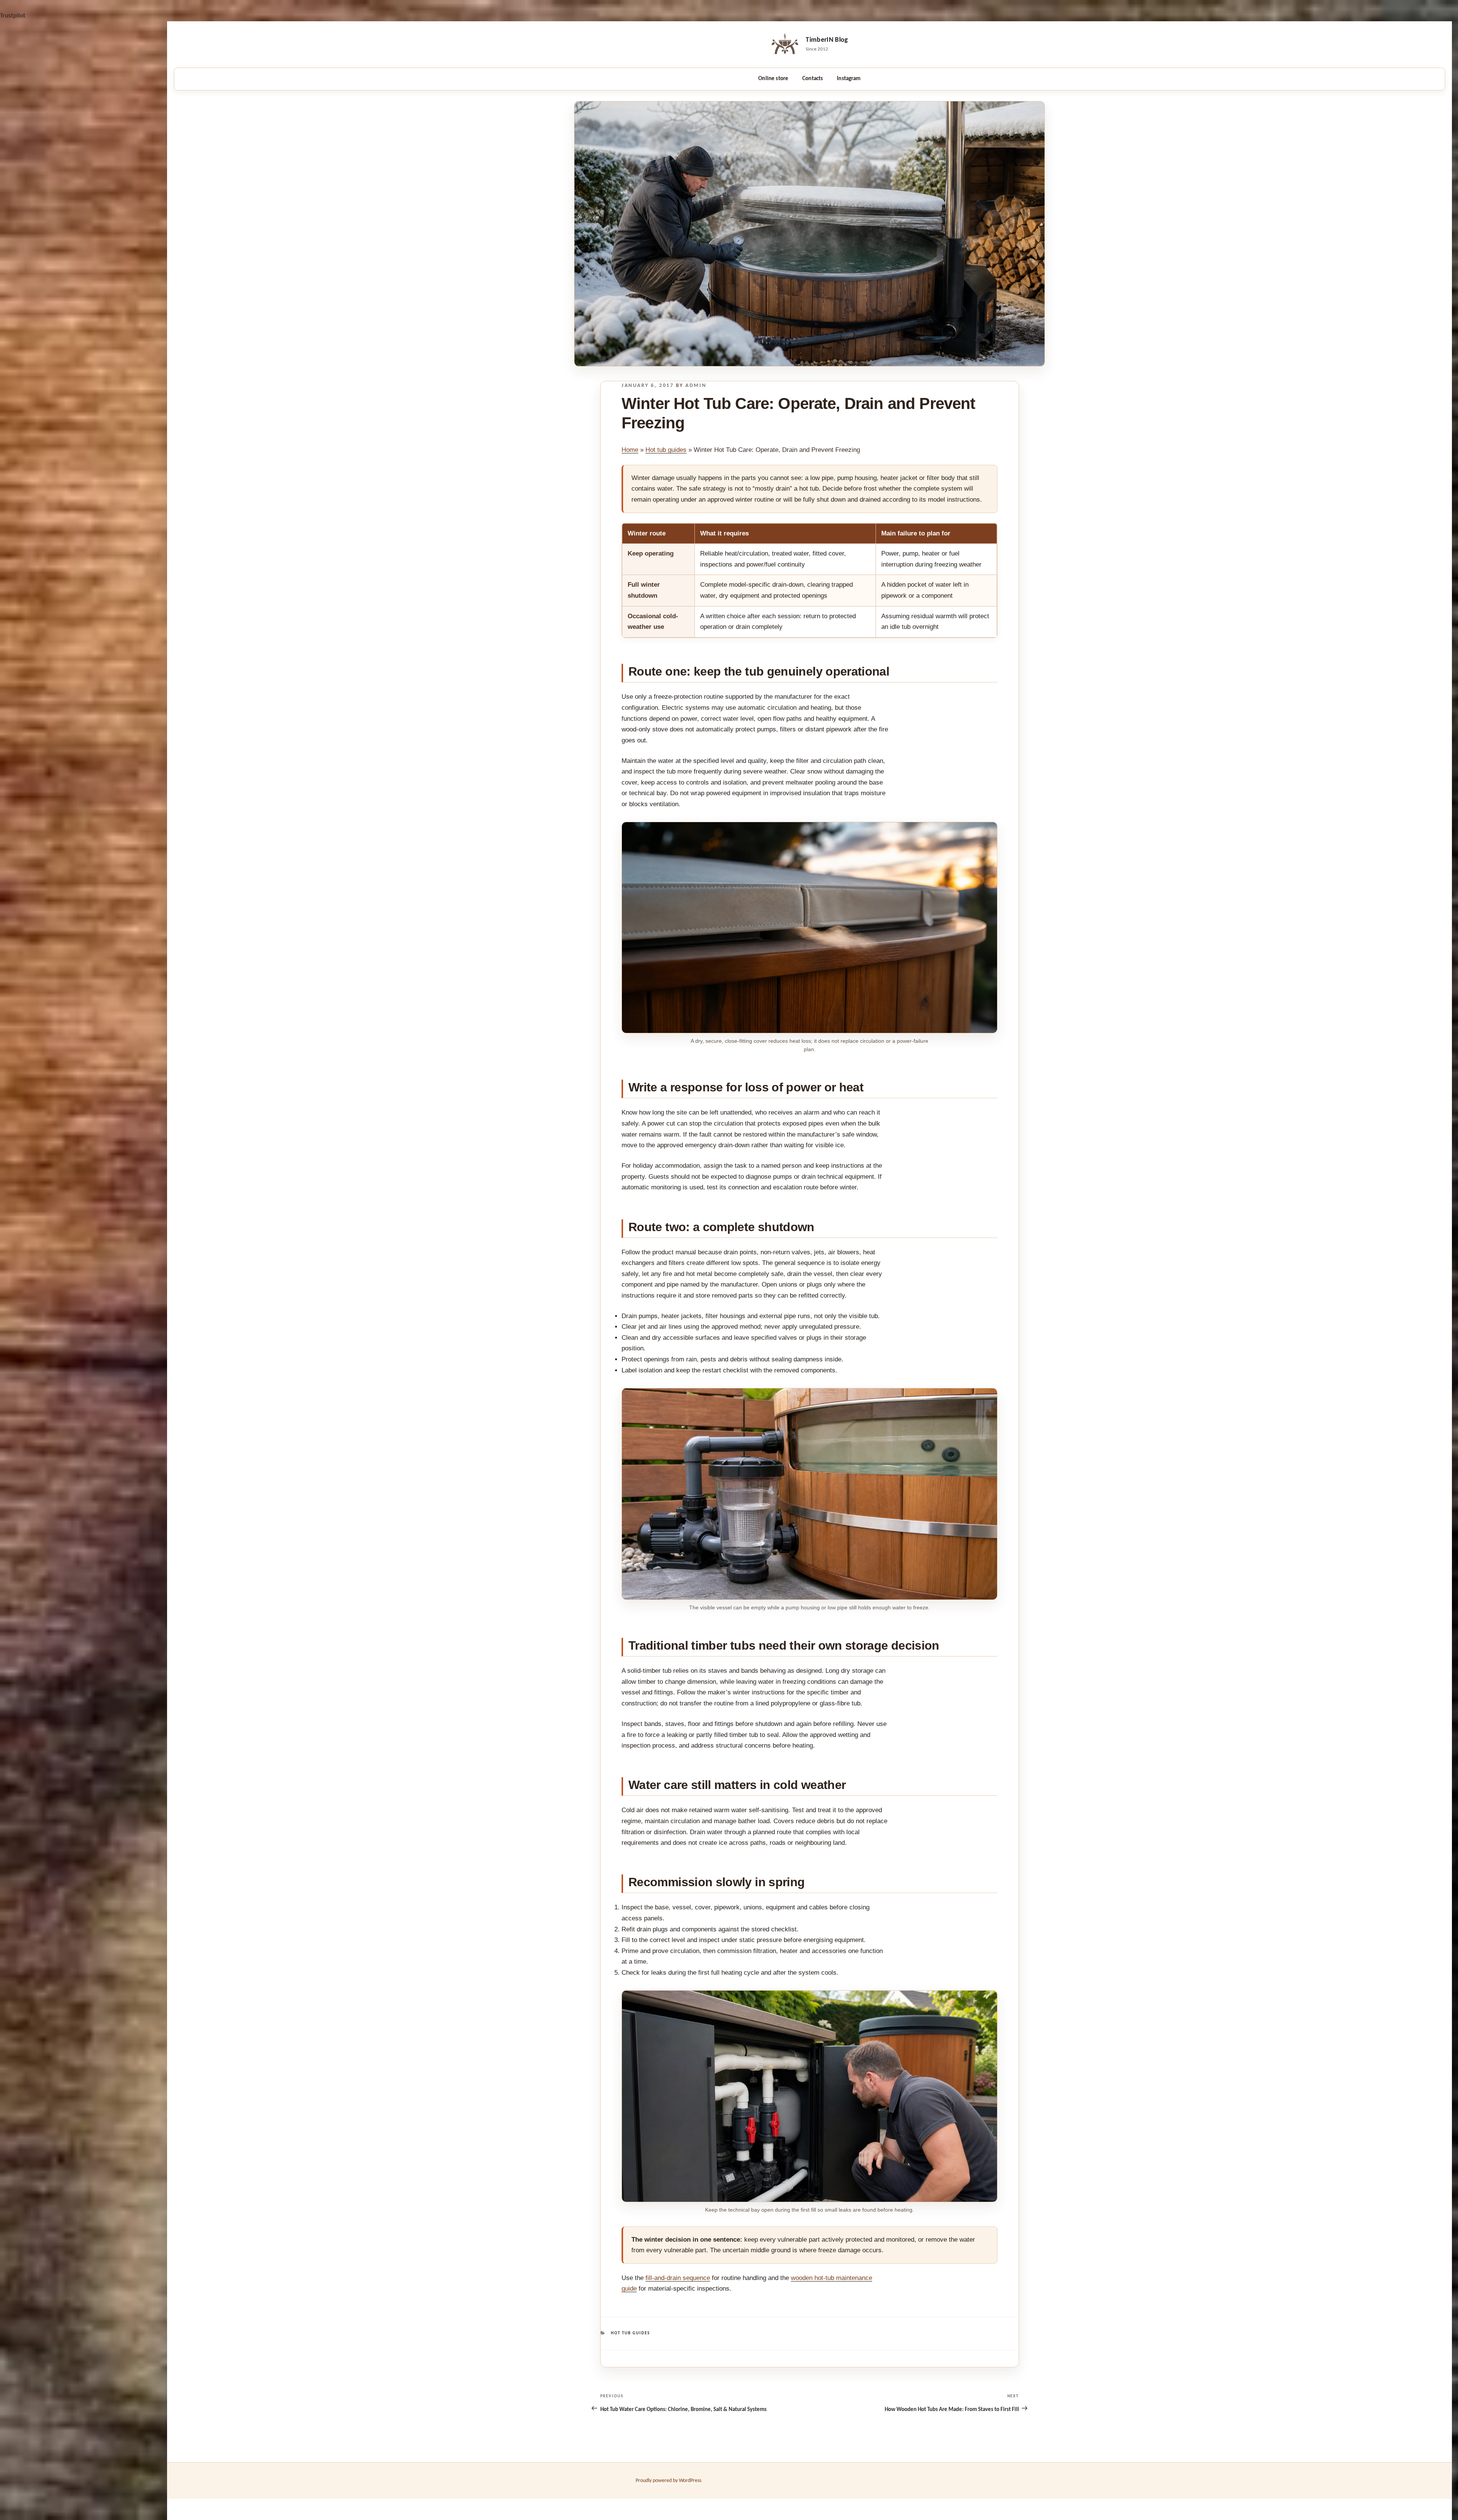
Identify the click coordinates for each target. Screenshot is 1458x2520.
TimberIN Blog (827, 40)
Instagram (849, 79)
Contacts (813, 79)
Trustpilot (13, 16)
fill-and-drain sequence (678, 2278)
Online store (773, 79)
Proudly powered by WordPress (668, 2481)
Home (630, 450)
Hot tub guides (666, 450)
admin (696, 386)
